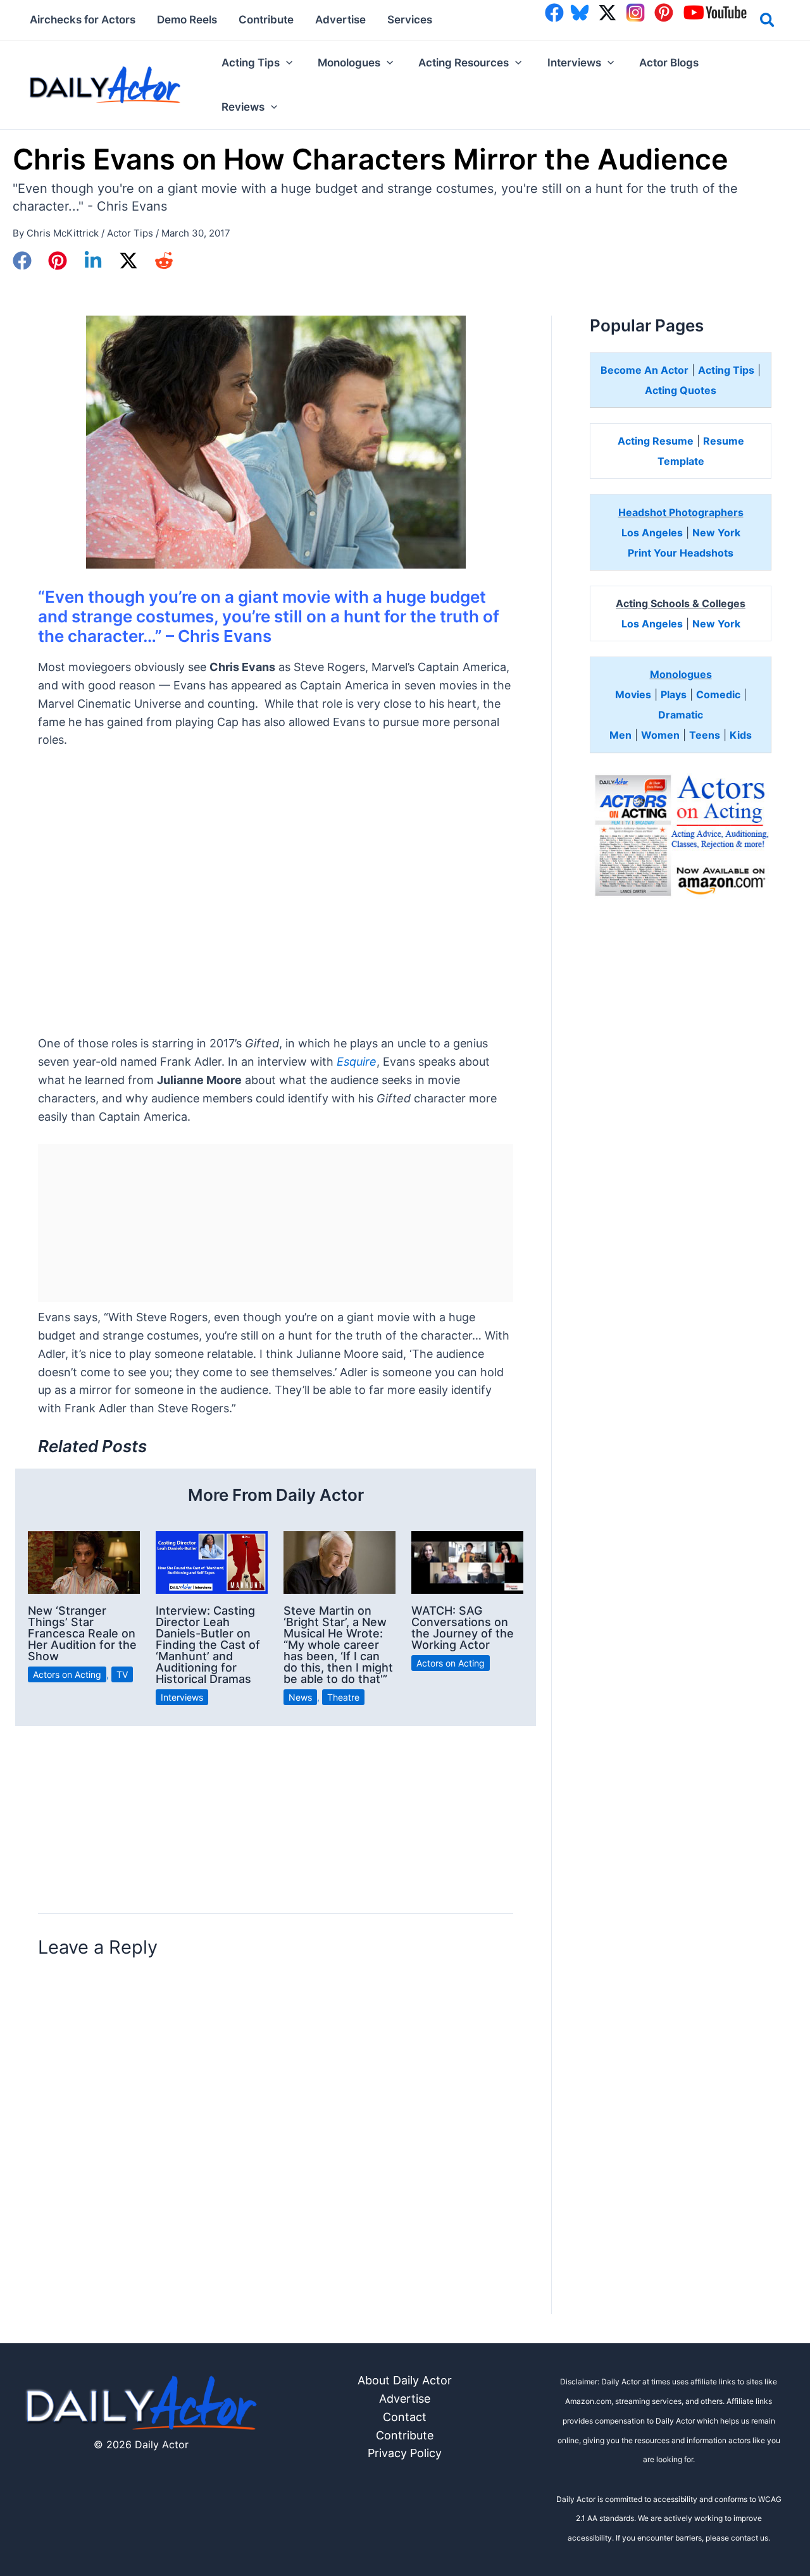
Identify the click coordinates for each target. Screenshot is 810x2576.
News (300, 1697)
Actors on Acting (67, 1674)
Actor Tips (130, 233)
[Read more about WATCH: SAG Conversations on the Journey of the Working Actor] (467, 1561)
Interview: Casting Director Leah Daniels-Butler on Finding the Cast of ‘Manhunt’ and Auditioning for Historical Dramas (208, 1645)
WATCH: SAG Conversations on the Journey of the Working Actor (463, 1628)
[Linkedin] (93, 261)
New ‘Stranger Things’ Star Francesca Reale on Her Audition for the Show (82, 1633)
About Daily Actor (405, 2380)
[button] (768, 22)
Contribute (405, 2435)
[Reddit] (164, 261)
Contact (405, 2417)
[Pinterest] (58, 261)
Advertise (405, 2399)
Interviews (182, 1697)
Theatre (343, 1697)
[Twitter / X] (128, 261)
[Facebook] (22, 261)
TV (122, 1674)
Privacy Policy (405, 2453)
